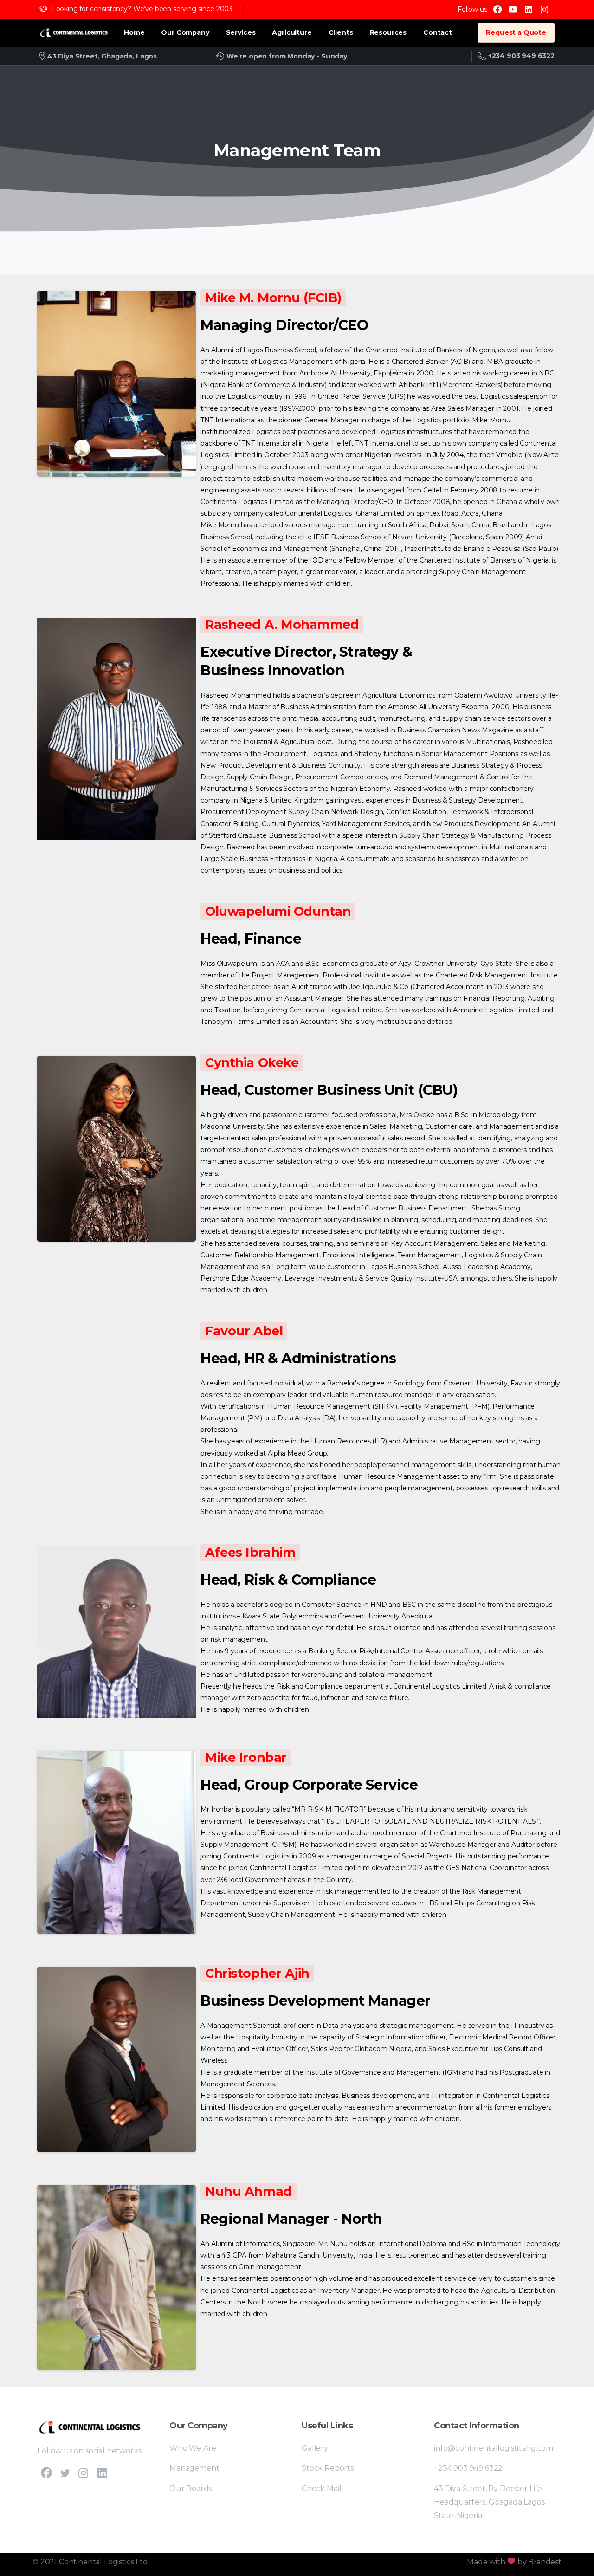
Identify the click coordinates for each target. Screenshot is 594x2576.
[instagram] (544, 9)
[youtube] (513, 9)
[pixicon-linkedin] (102, 2473)
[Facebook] (497, 9)
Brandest (545, 2562)
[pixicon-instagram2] (84, 2473)
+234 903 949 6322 (521, 56)
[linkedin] (529, 9)
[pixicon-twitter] (65, 2473)
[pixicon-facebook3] (46, 2473)
